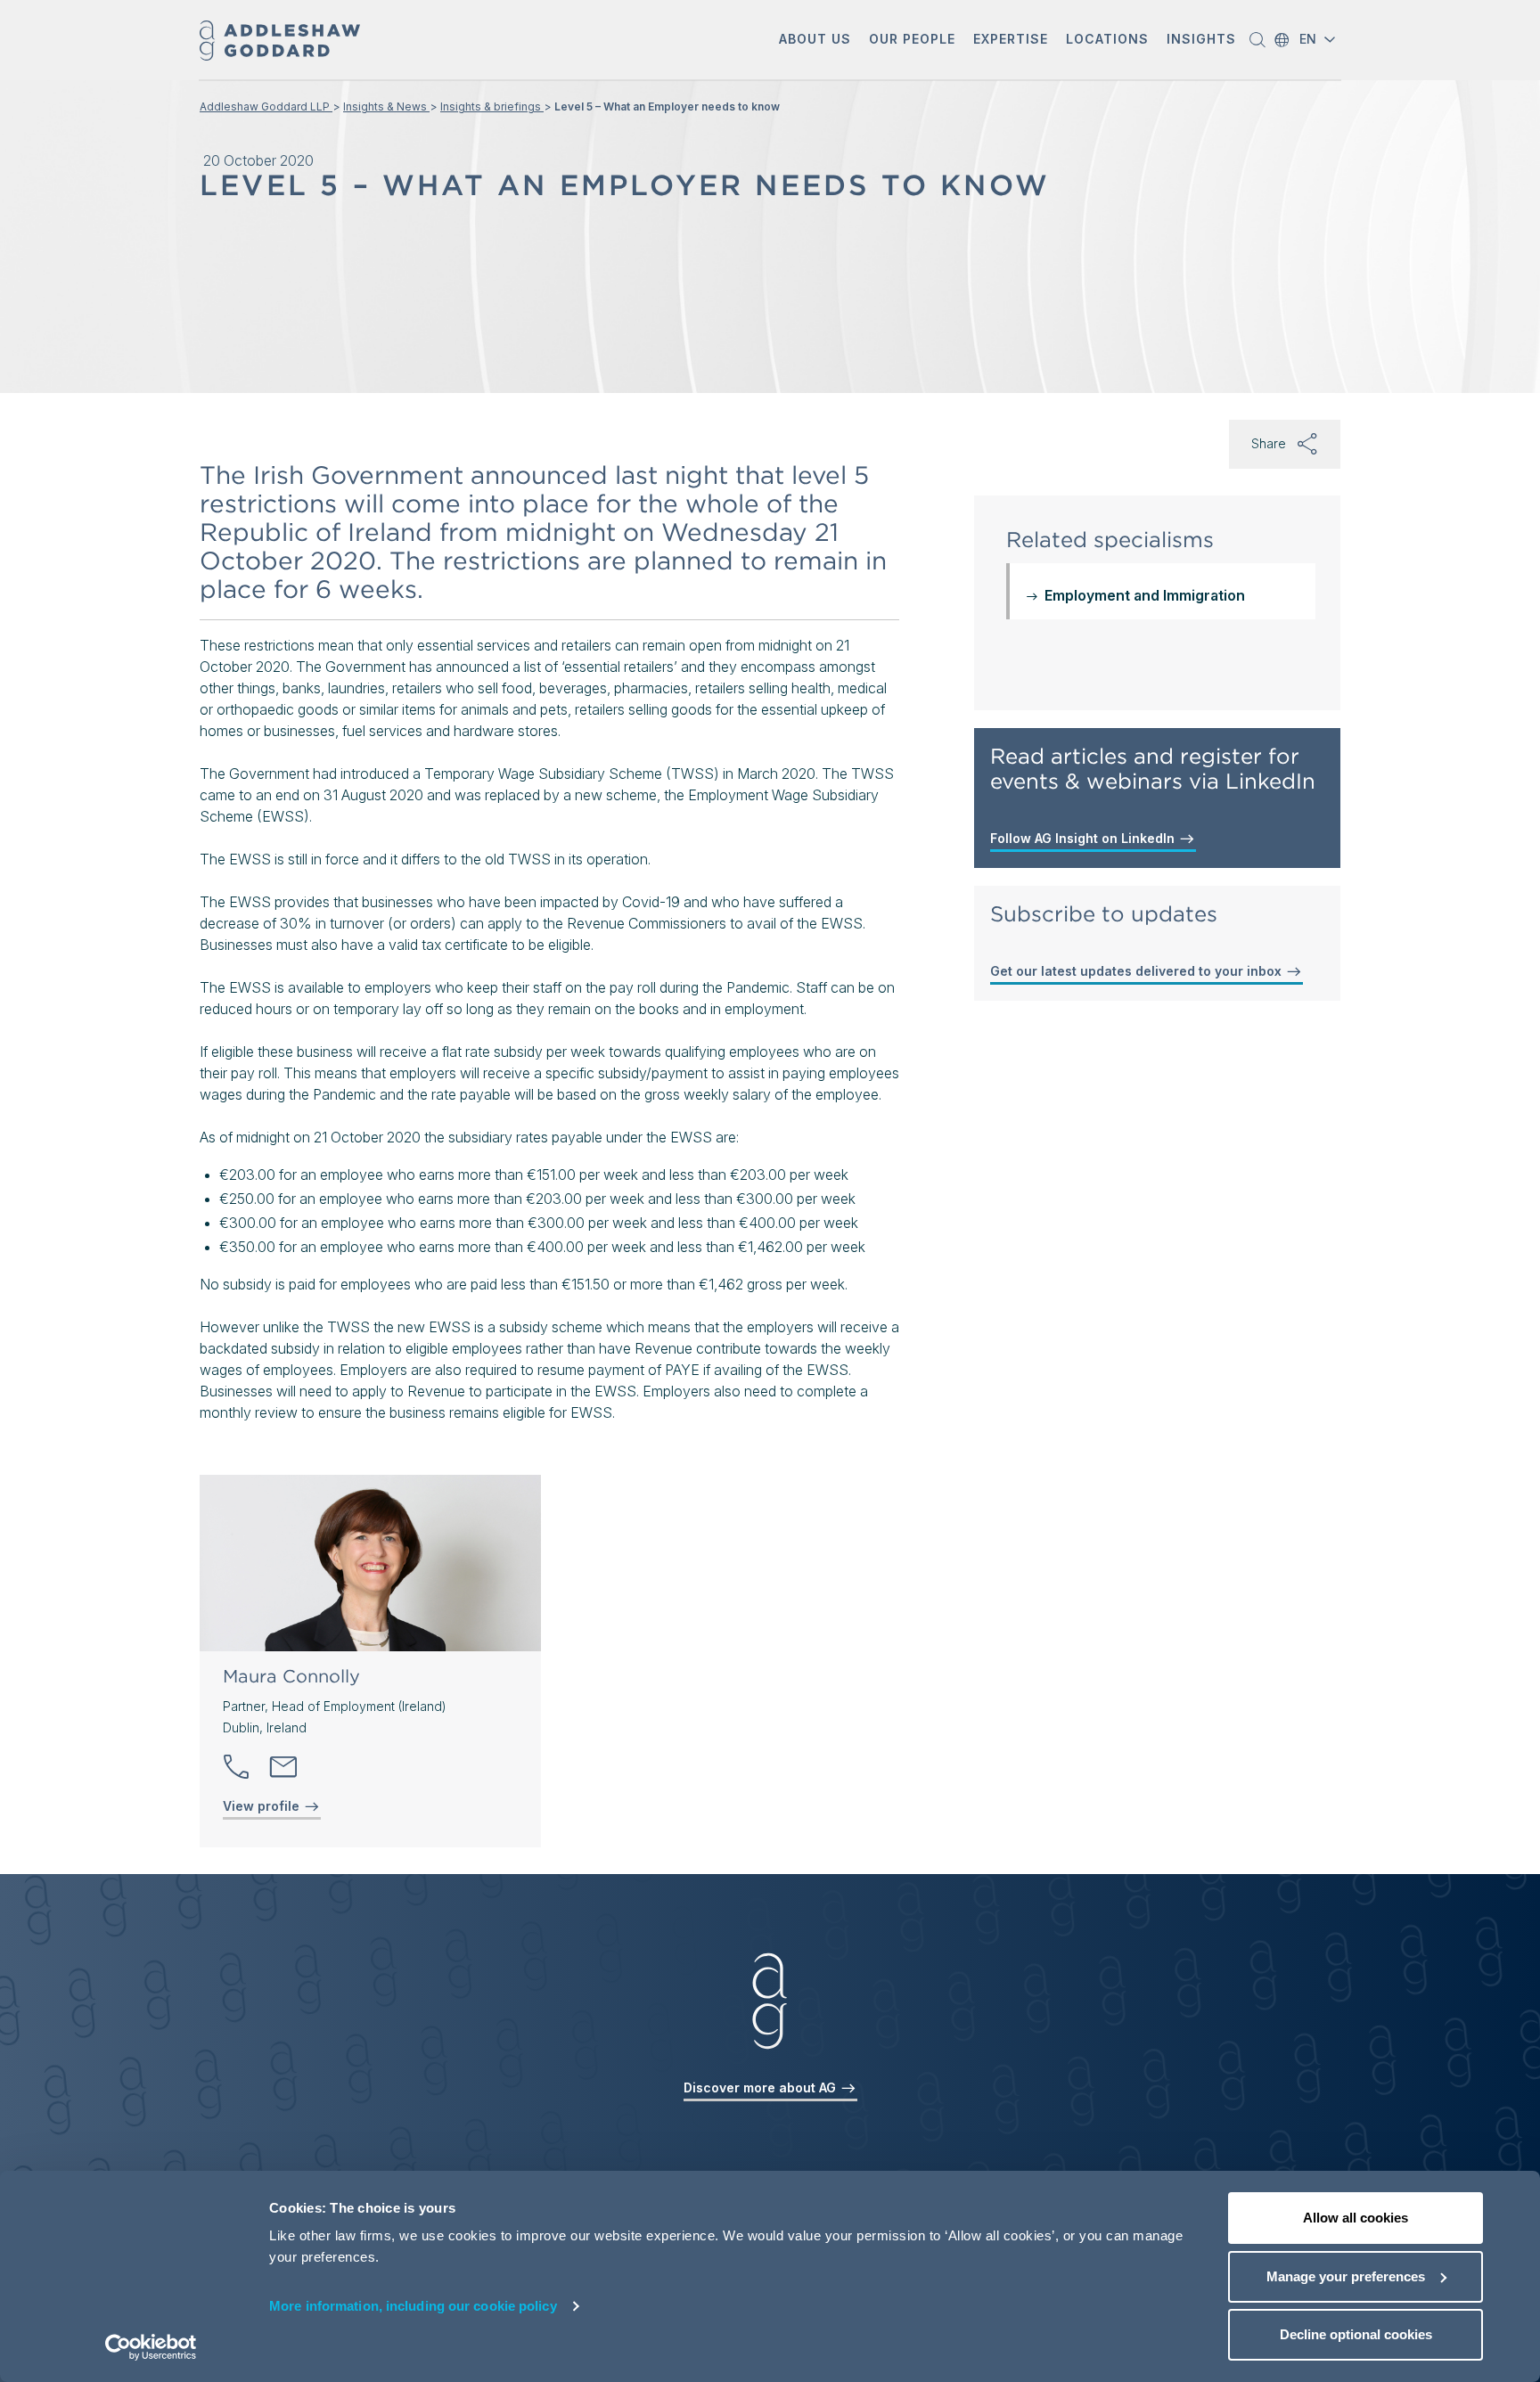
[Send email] (283, 1767)
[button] (815, 41)
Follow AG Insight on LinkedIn (1084, 838)
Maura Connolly (291, 1676)
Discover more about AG (762, 2087)
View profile (263, 1806)
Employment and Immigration (1145, 595)
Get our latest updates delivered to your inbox (1138, 971)
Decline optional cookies (1356, 2334)
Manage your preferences (1346, 2276)
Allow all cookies (1356, 2218)
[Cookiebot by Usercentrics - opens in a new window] (151, 2347)
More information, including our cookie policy (413, 2306)
